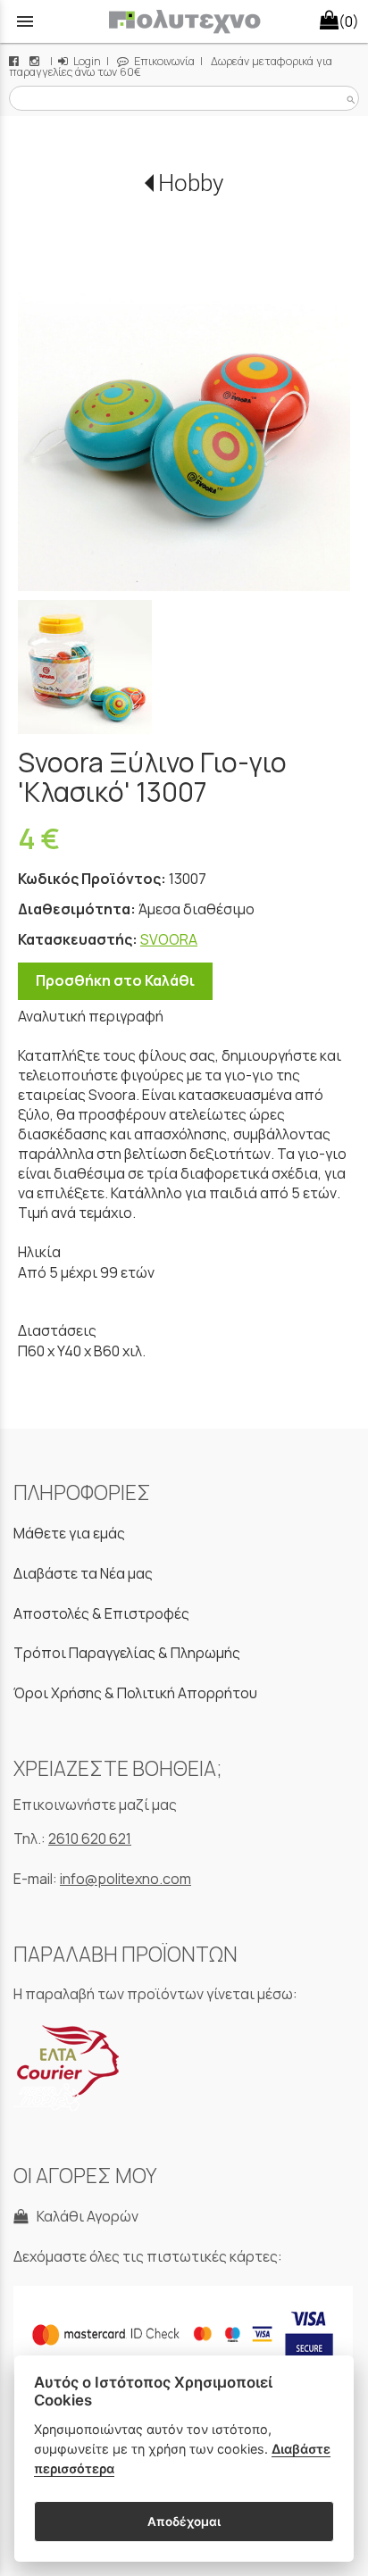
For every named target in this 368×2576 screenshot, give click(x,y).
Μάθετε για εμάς (69, 1533)
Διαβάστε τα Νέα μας (83, 1573)
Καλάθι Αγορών (85, 2216)
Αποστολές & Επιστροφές (101, 1613)
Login (86, 61)
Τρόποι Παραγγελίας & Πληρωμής (127, 1653)
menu (25, 21)
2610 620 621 (90, 1838)
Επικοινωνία (163, 61)
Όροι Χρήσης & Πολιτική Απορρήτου (135, 1693)
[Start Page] (184, 21)
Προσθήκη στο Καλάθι (115, 980)
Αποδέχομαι (184, 2522)
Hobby (191, 183)
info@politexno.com (125, 1879)
